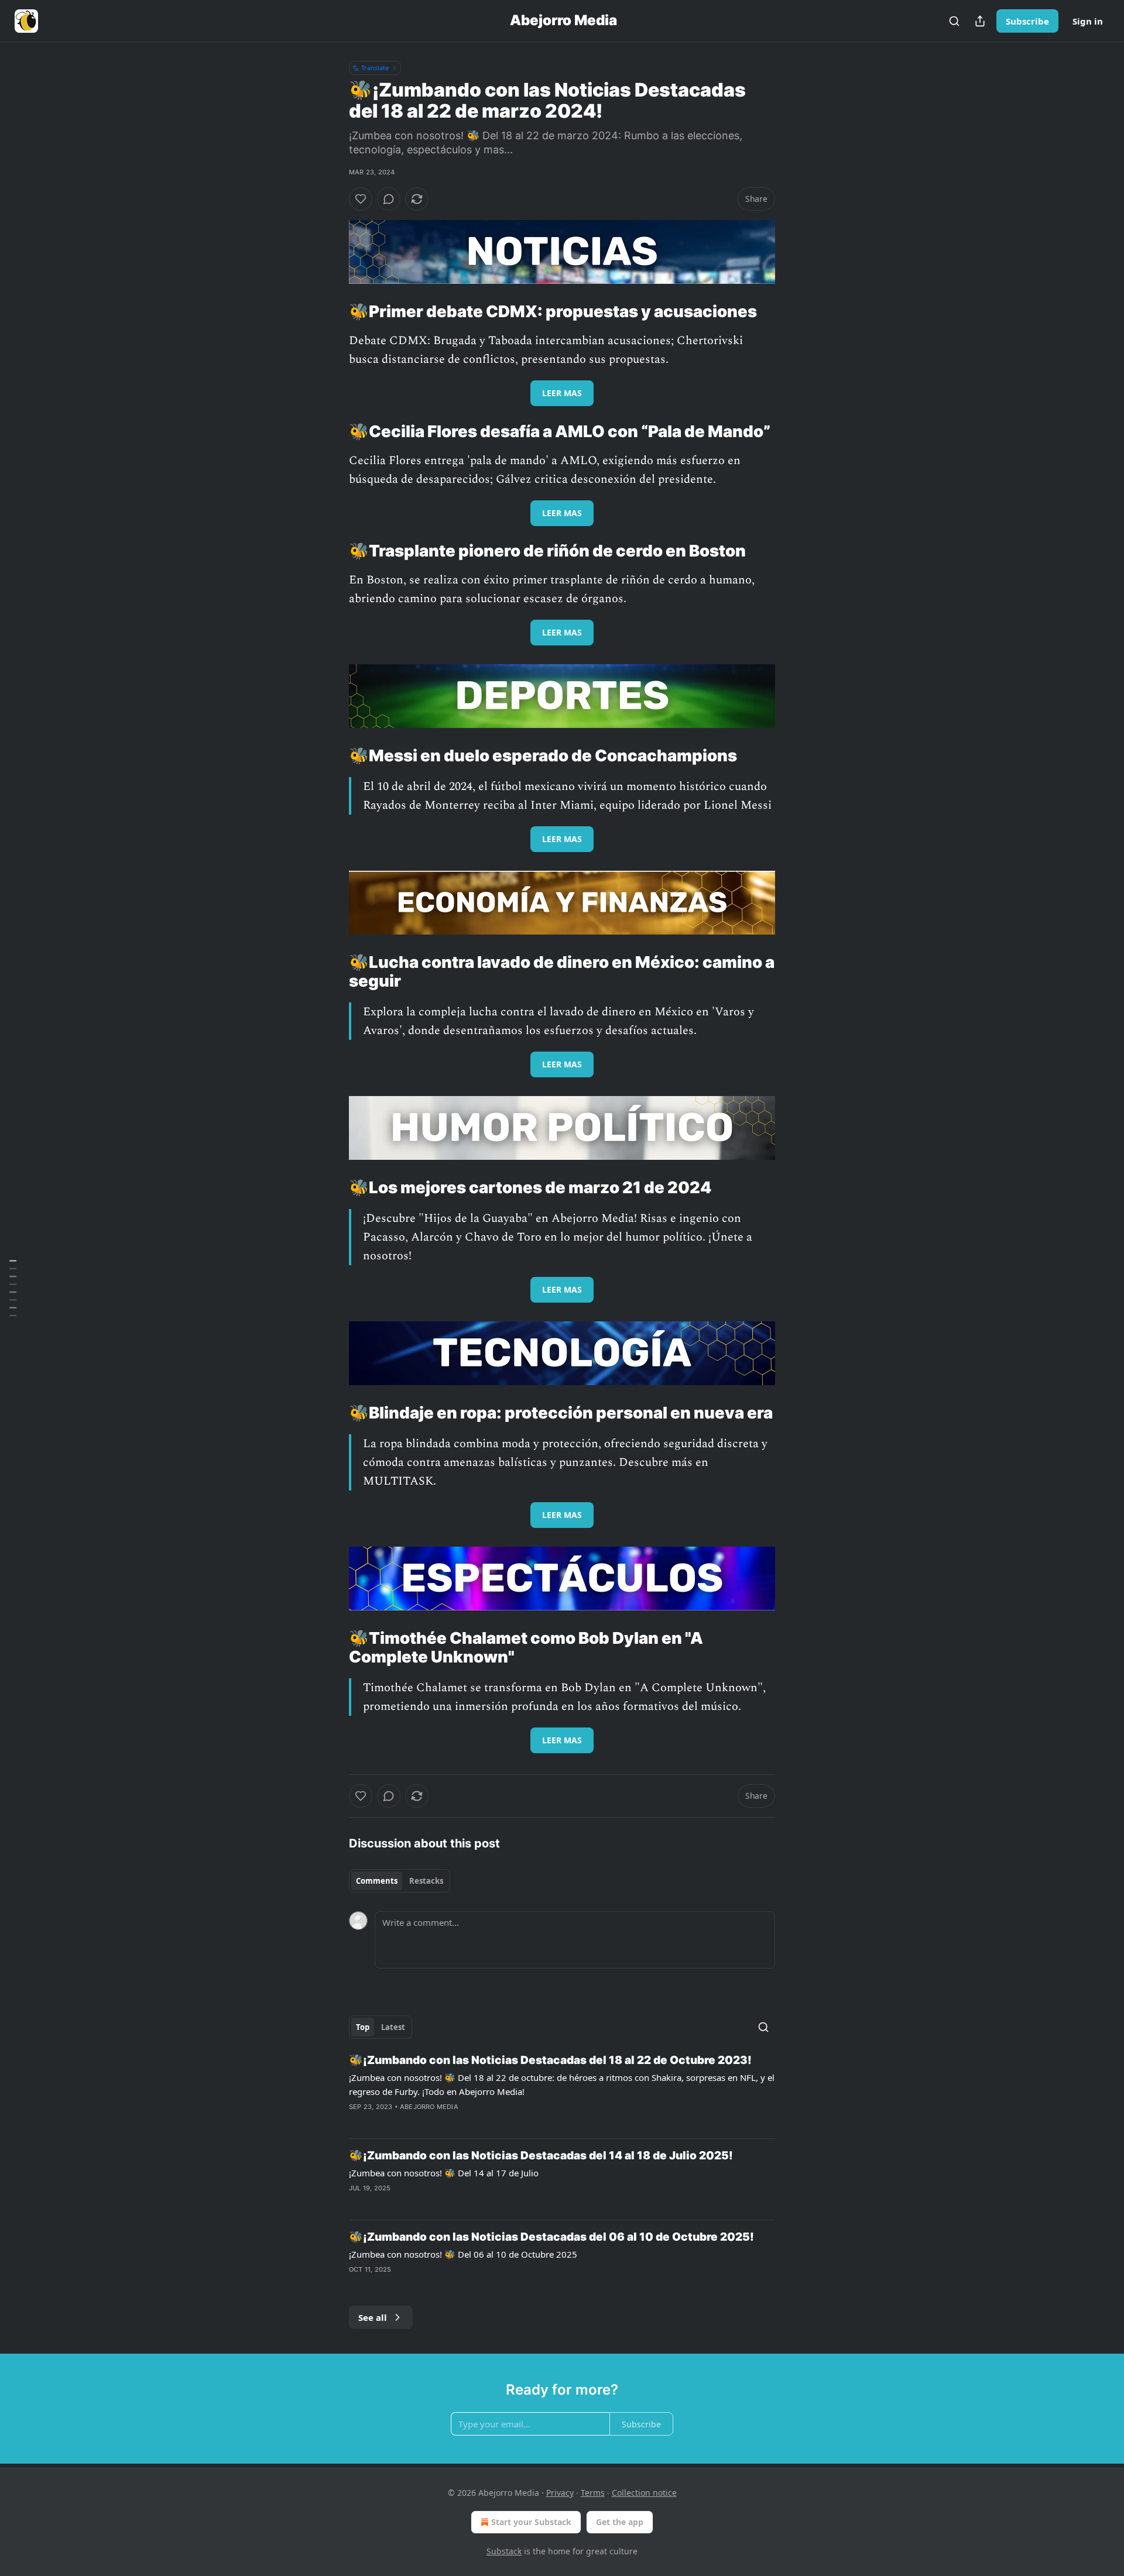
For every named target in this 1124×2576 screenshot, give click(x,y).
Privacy (560, 2493)
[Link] (333, 312)
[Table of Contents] (13, 1288)
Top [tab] (363, 2027)
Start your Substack (531, 2522)
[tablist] (400, 1881)
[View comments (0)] (389, 199)
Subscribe (1027, 21)
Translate (375, 68)
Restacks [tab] (426, 1881)
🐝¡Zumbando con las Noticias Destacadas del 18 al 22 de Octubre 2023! (550, 2060)
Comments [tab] (377, 1881)
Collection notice (644, 2493)
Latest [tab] (393, 2027)
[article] (562, 2091)
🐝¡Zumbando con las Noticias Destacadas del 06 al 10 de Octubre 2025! (551, 2237)
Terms (593, 2493)
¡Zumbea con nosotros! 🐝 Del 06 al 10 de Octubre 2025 (463, 2254)
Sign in (1088, 21)
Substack (504, 2551)
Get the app (620, 2522)
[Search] (954, 21)
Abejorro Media (429, 2107)
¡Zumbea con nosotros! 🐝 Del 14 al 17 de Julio (444, 2173)
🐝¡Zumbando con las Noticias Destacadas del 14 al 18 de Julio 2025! (541, 2156)
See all (373, 2317)
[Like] (361, 199)
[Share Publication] (980, 21)
